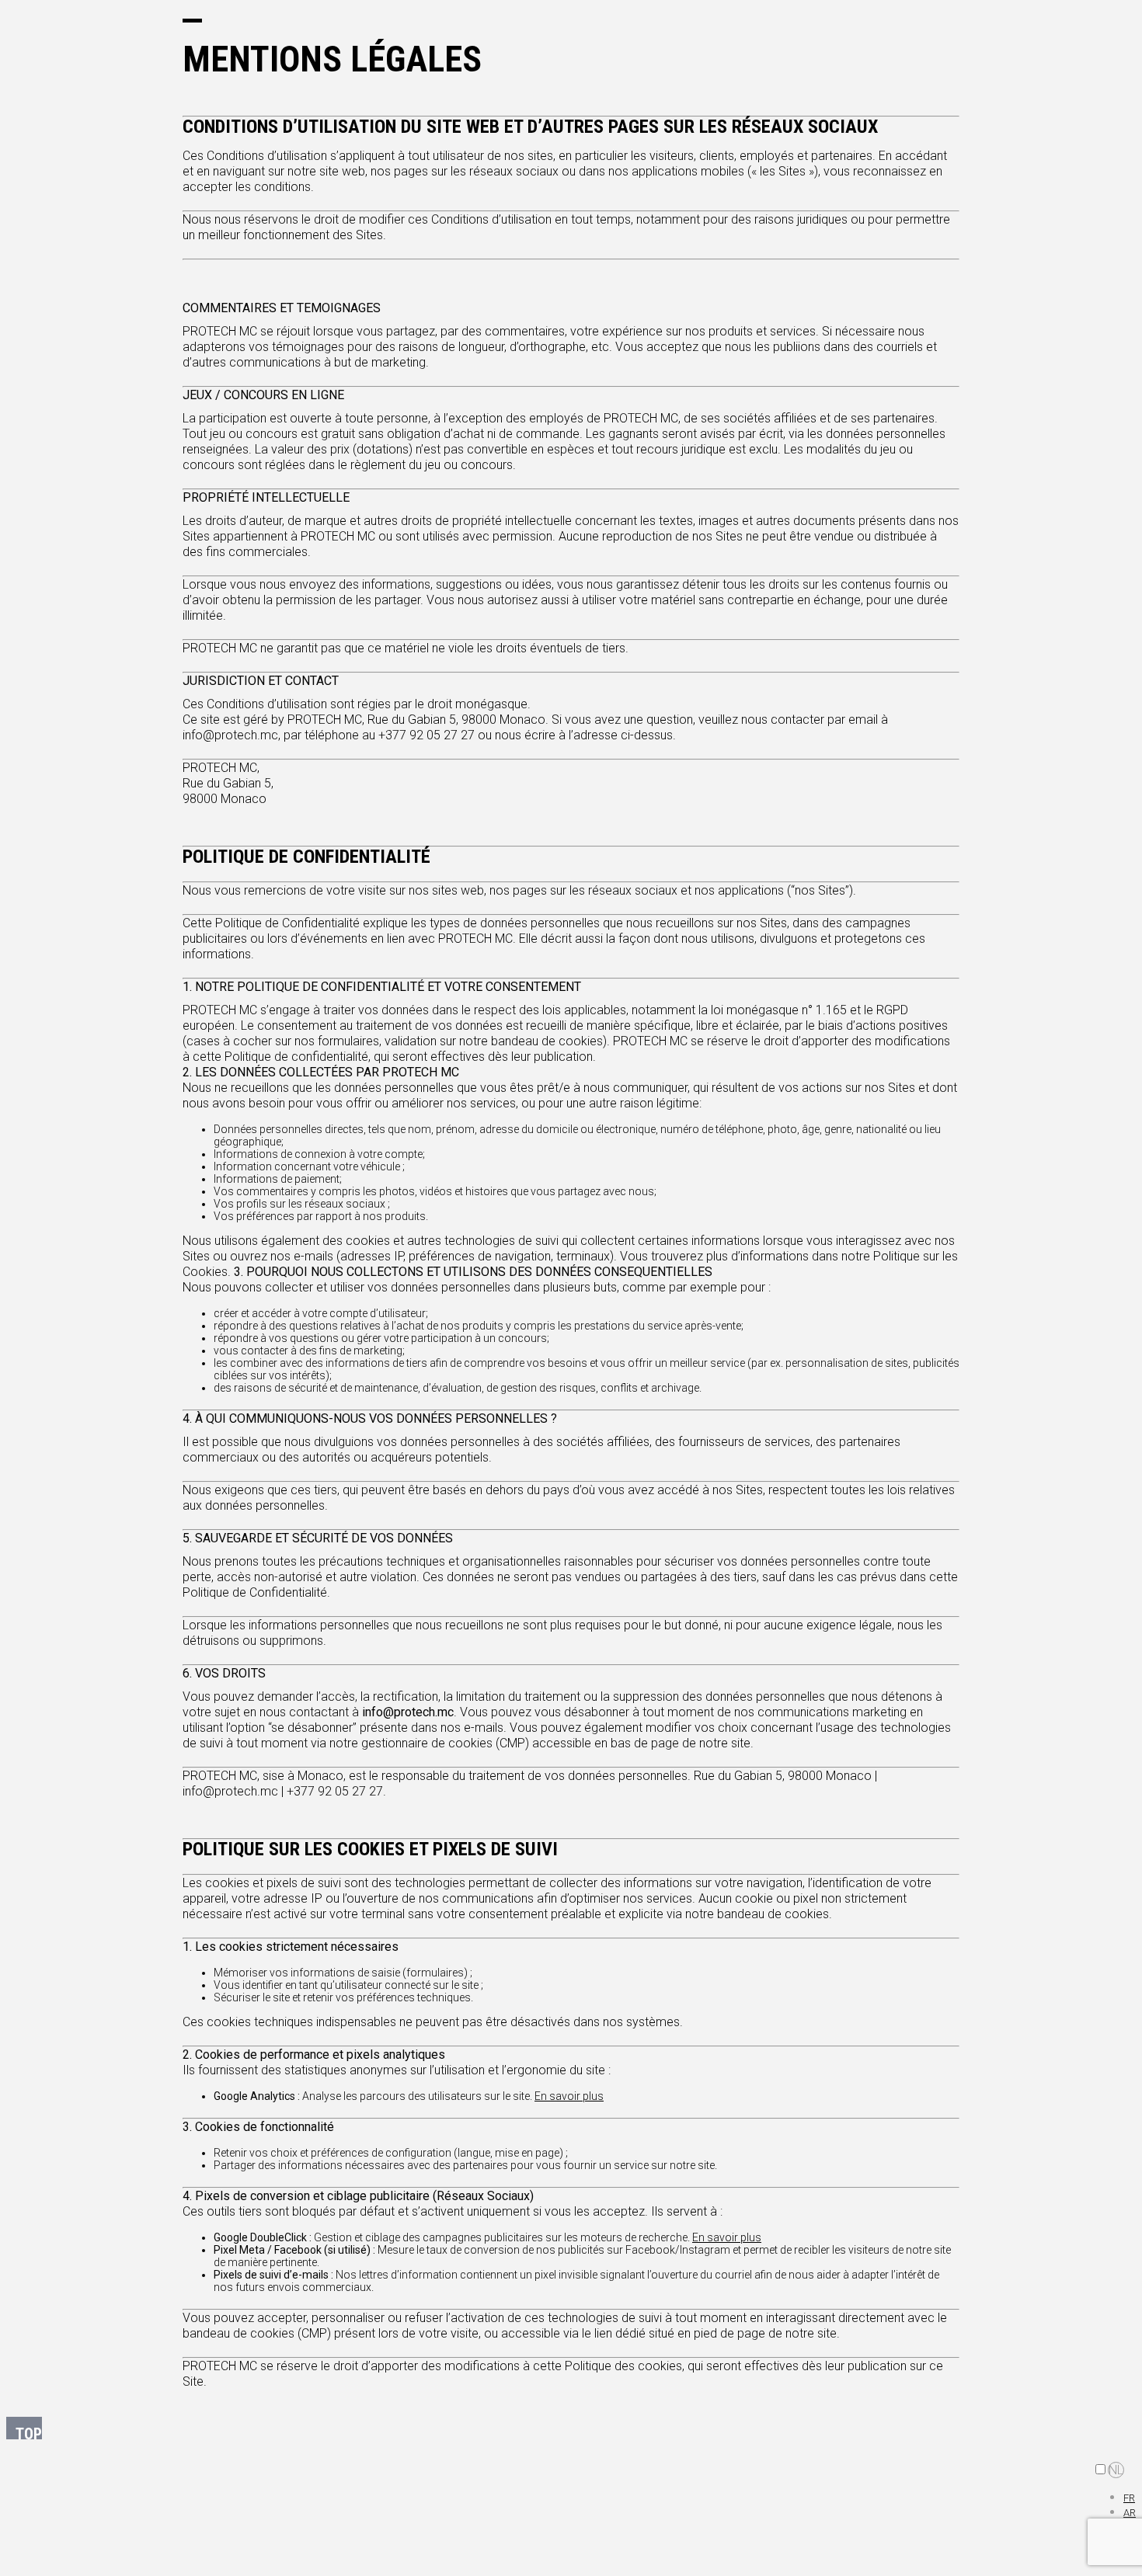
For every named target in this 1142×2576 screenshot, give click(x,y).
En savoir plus (569, 2096)
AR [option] (1130, 2513)
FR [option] (1129, 2498)
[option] (1130, 2497)
